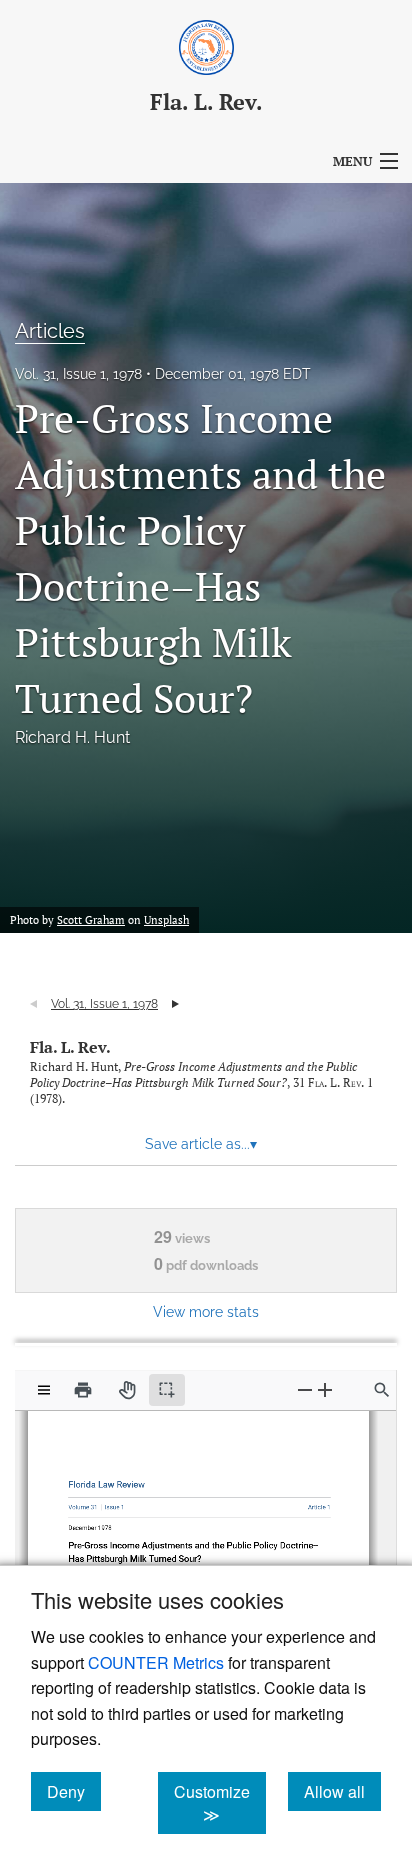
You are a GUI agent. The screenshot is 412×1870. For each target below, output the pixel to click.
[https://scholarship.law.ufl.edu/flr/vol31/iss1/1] (312, 1502)
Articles (50, 331)
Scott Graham (91, 920)
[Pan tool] (127, 1390)
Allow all (342, 1791)
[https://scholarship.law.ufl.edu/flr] (109, 1481)
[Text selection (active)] (167, 1390)
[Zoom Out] (305, 1389)
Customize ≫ (220, 1803)
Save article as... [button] (201, 1144)
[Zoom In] (325, 1389)
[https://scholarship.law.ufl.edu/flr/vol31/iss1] (115, 1502)
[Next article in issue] (175, 1004)
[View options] (44, 1390)
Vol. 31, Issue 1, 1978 (78, 374)
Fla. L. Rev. (70, 1047)
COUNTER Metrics (156, 1662)
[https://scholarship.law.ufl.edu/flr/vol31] (87, 1502)
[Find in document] (382, 1390)
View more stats (206, 1311)
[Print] (83, 1390)
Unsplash (166, 920)
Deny (74, 1791)
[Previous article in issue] (33, 1004)
